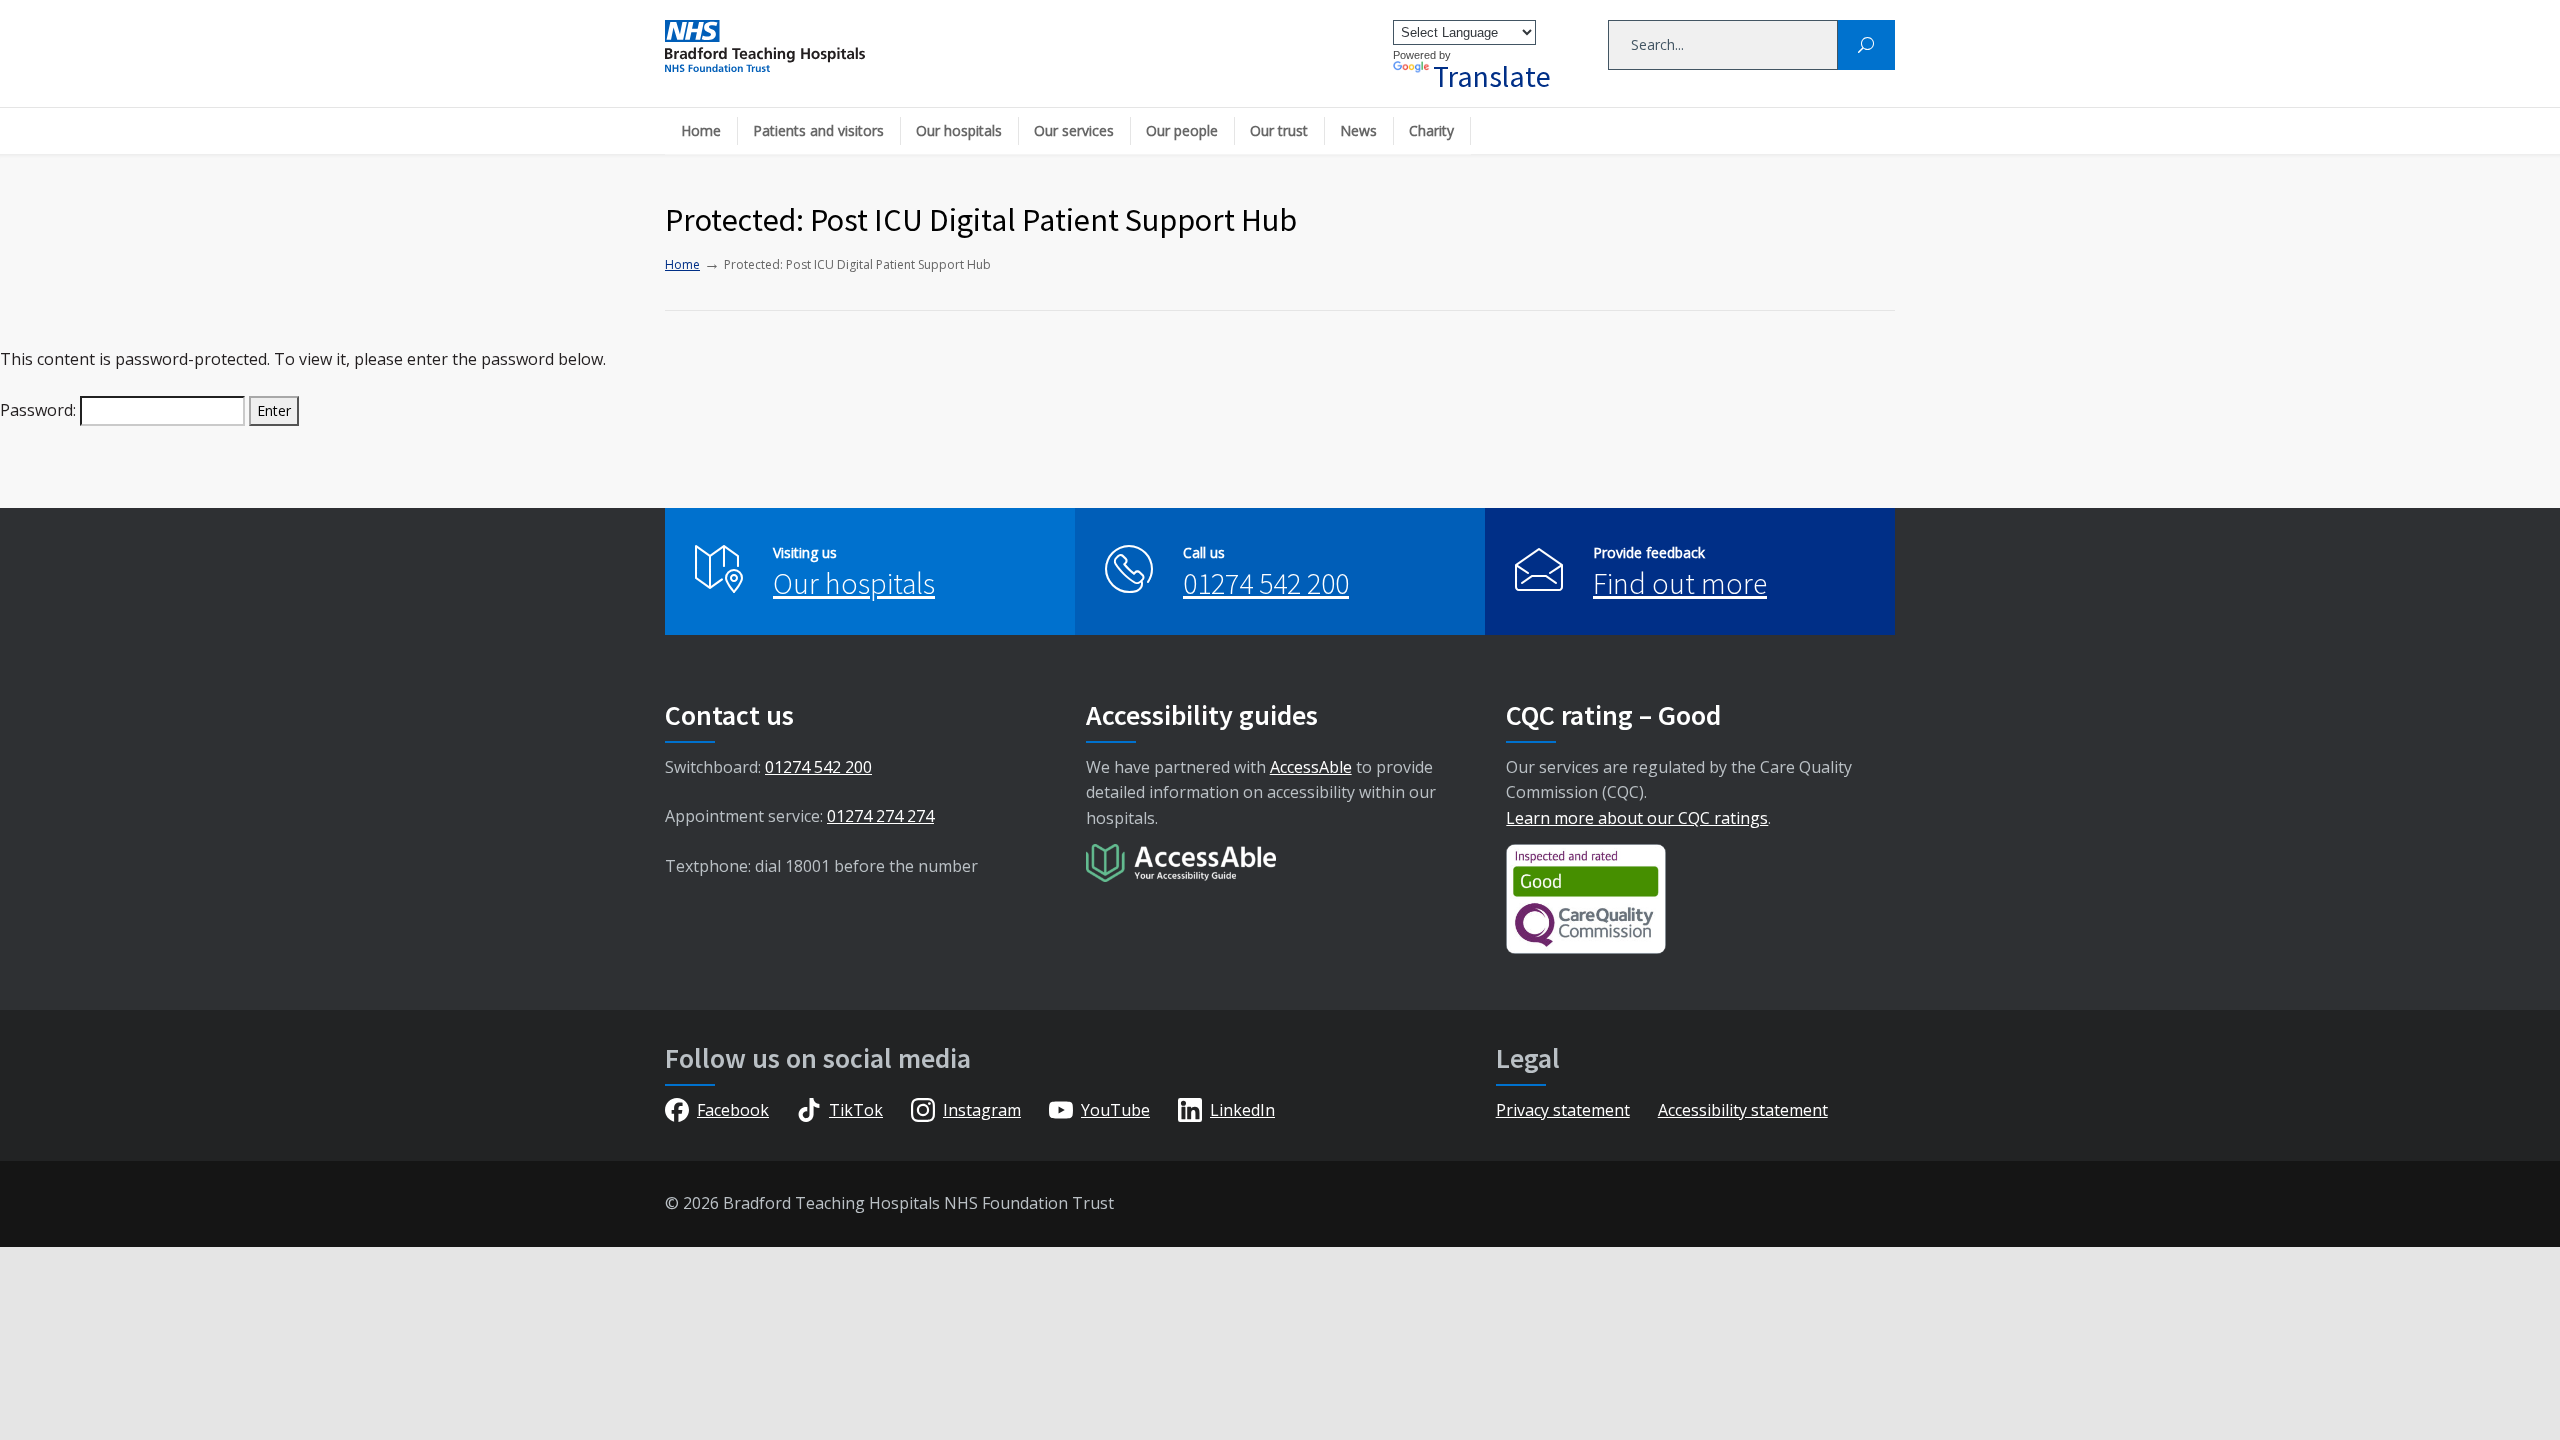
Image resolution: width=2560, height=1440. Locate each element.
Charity (1431, 130)
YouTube (1115, 1110)
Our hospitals (959, 130)
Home (701, 130)
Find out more (1680, 583)
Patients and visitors (818, 130)
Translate (1492, 76)
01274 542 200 (1266, 583)
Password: (40, 410)
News (1358, 130)
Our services (1074, 130)
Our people (1182, 130)
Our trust (1279, 130)
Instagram (982, 1110)
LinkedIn (1242, 1110)
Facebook (733, 1110)
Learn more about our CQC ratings (1637, 818)
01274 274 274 (880, 816)
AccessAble (1311, 767)
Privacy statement (1563, 1110)
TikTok (856, 1110)
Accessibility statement (1743, 1110)
